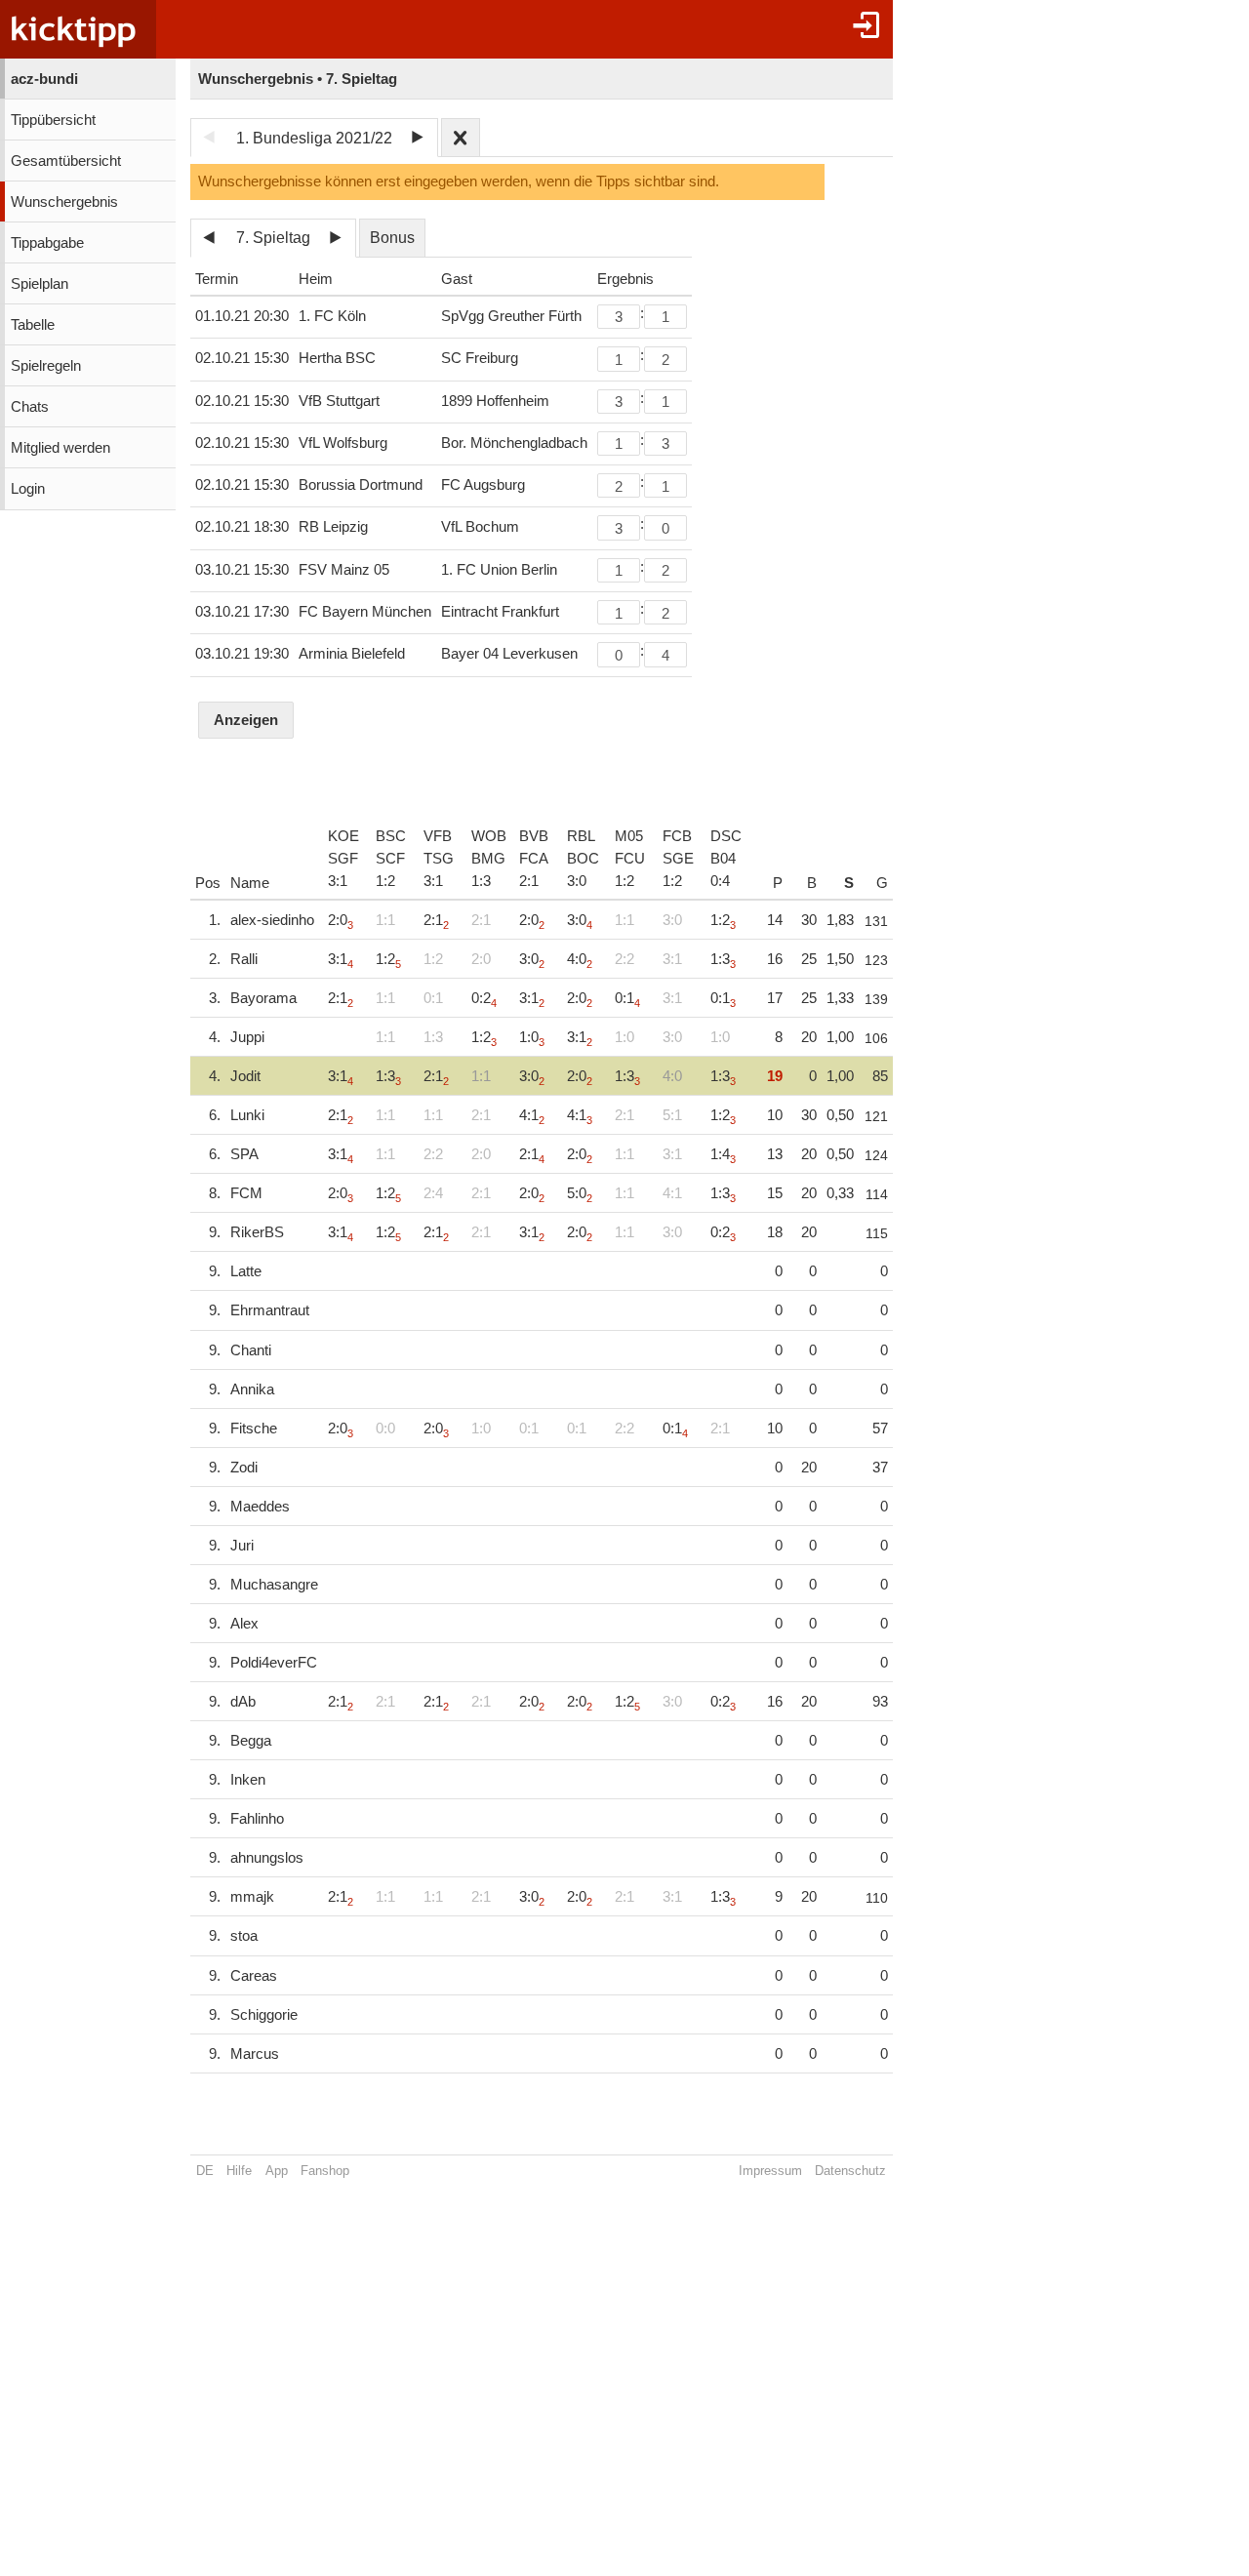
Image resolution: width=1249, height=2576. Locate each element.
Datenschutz (850, 2171)
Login (28, 489)
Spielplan (40, 284)
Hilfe (239, 2171)
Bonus (392, 238)
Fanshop (325, 2171)
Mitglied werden (60, 448)
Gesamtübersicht (66, 161)
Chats (30, 407)
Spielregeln (46, 366)
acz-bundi (44, 79)
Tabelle (33, 325)
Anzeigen (246, 720)
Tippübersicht (53, 120)
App (277, 2171)
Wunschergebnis (64, 202)
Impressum (770, 2171)
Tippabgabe (47, 243)
